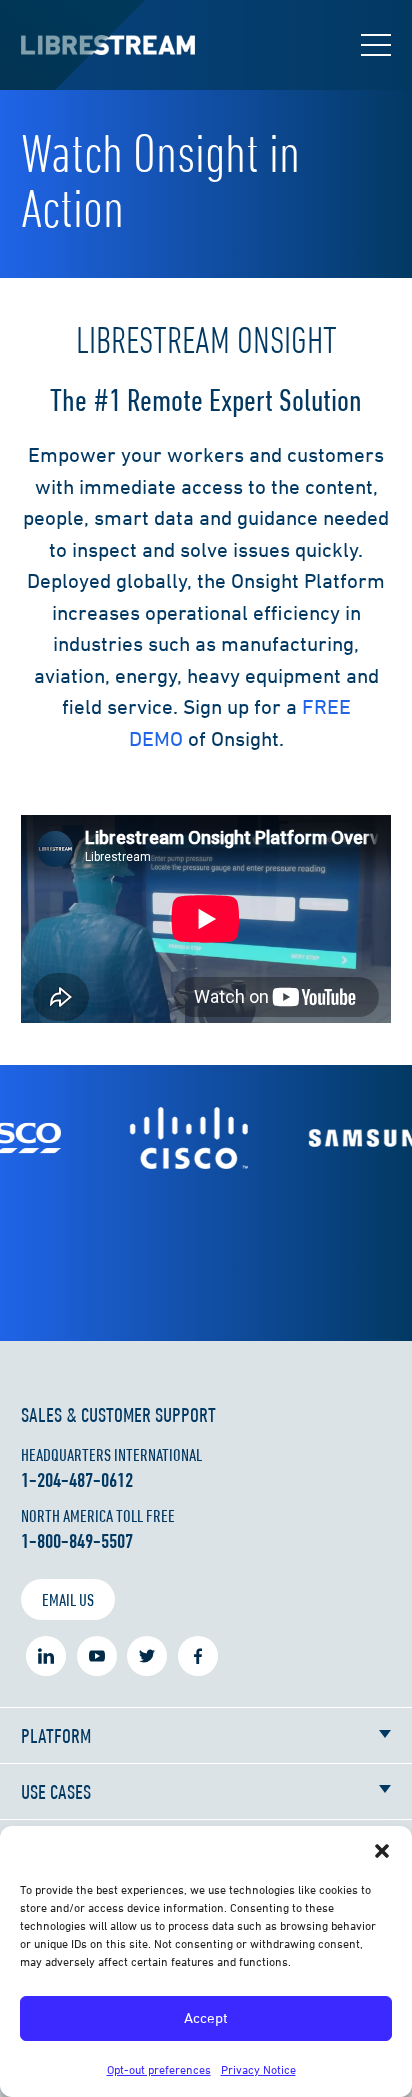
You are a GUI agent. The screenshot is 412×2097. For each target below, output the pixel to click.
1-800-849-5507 (77, 1541)
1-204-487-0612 (77, 1480)
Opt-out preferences (159, 2069)
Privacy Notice (258, 2069)
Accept (206, 2017)
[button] (382, 1851)
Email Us (68, 1600)
